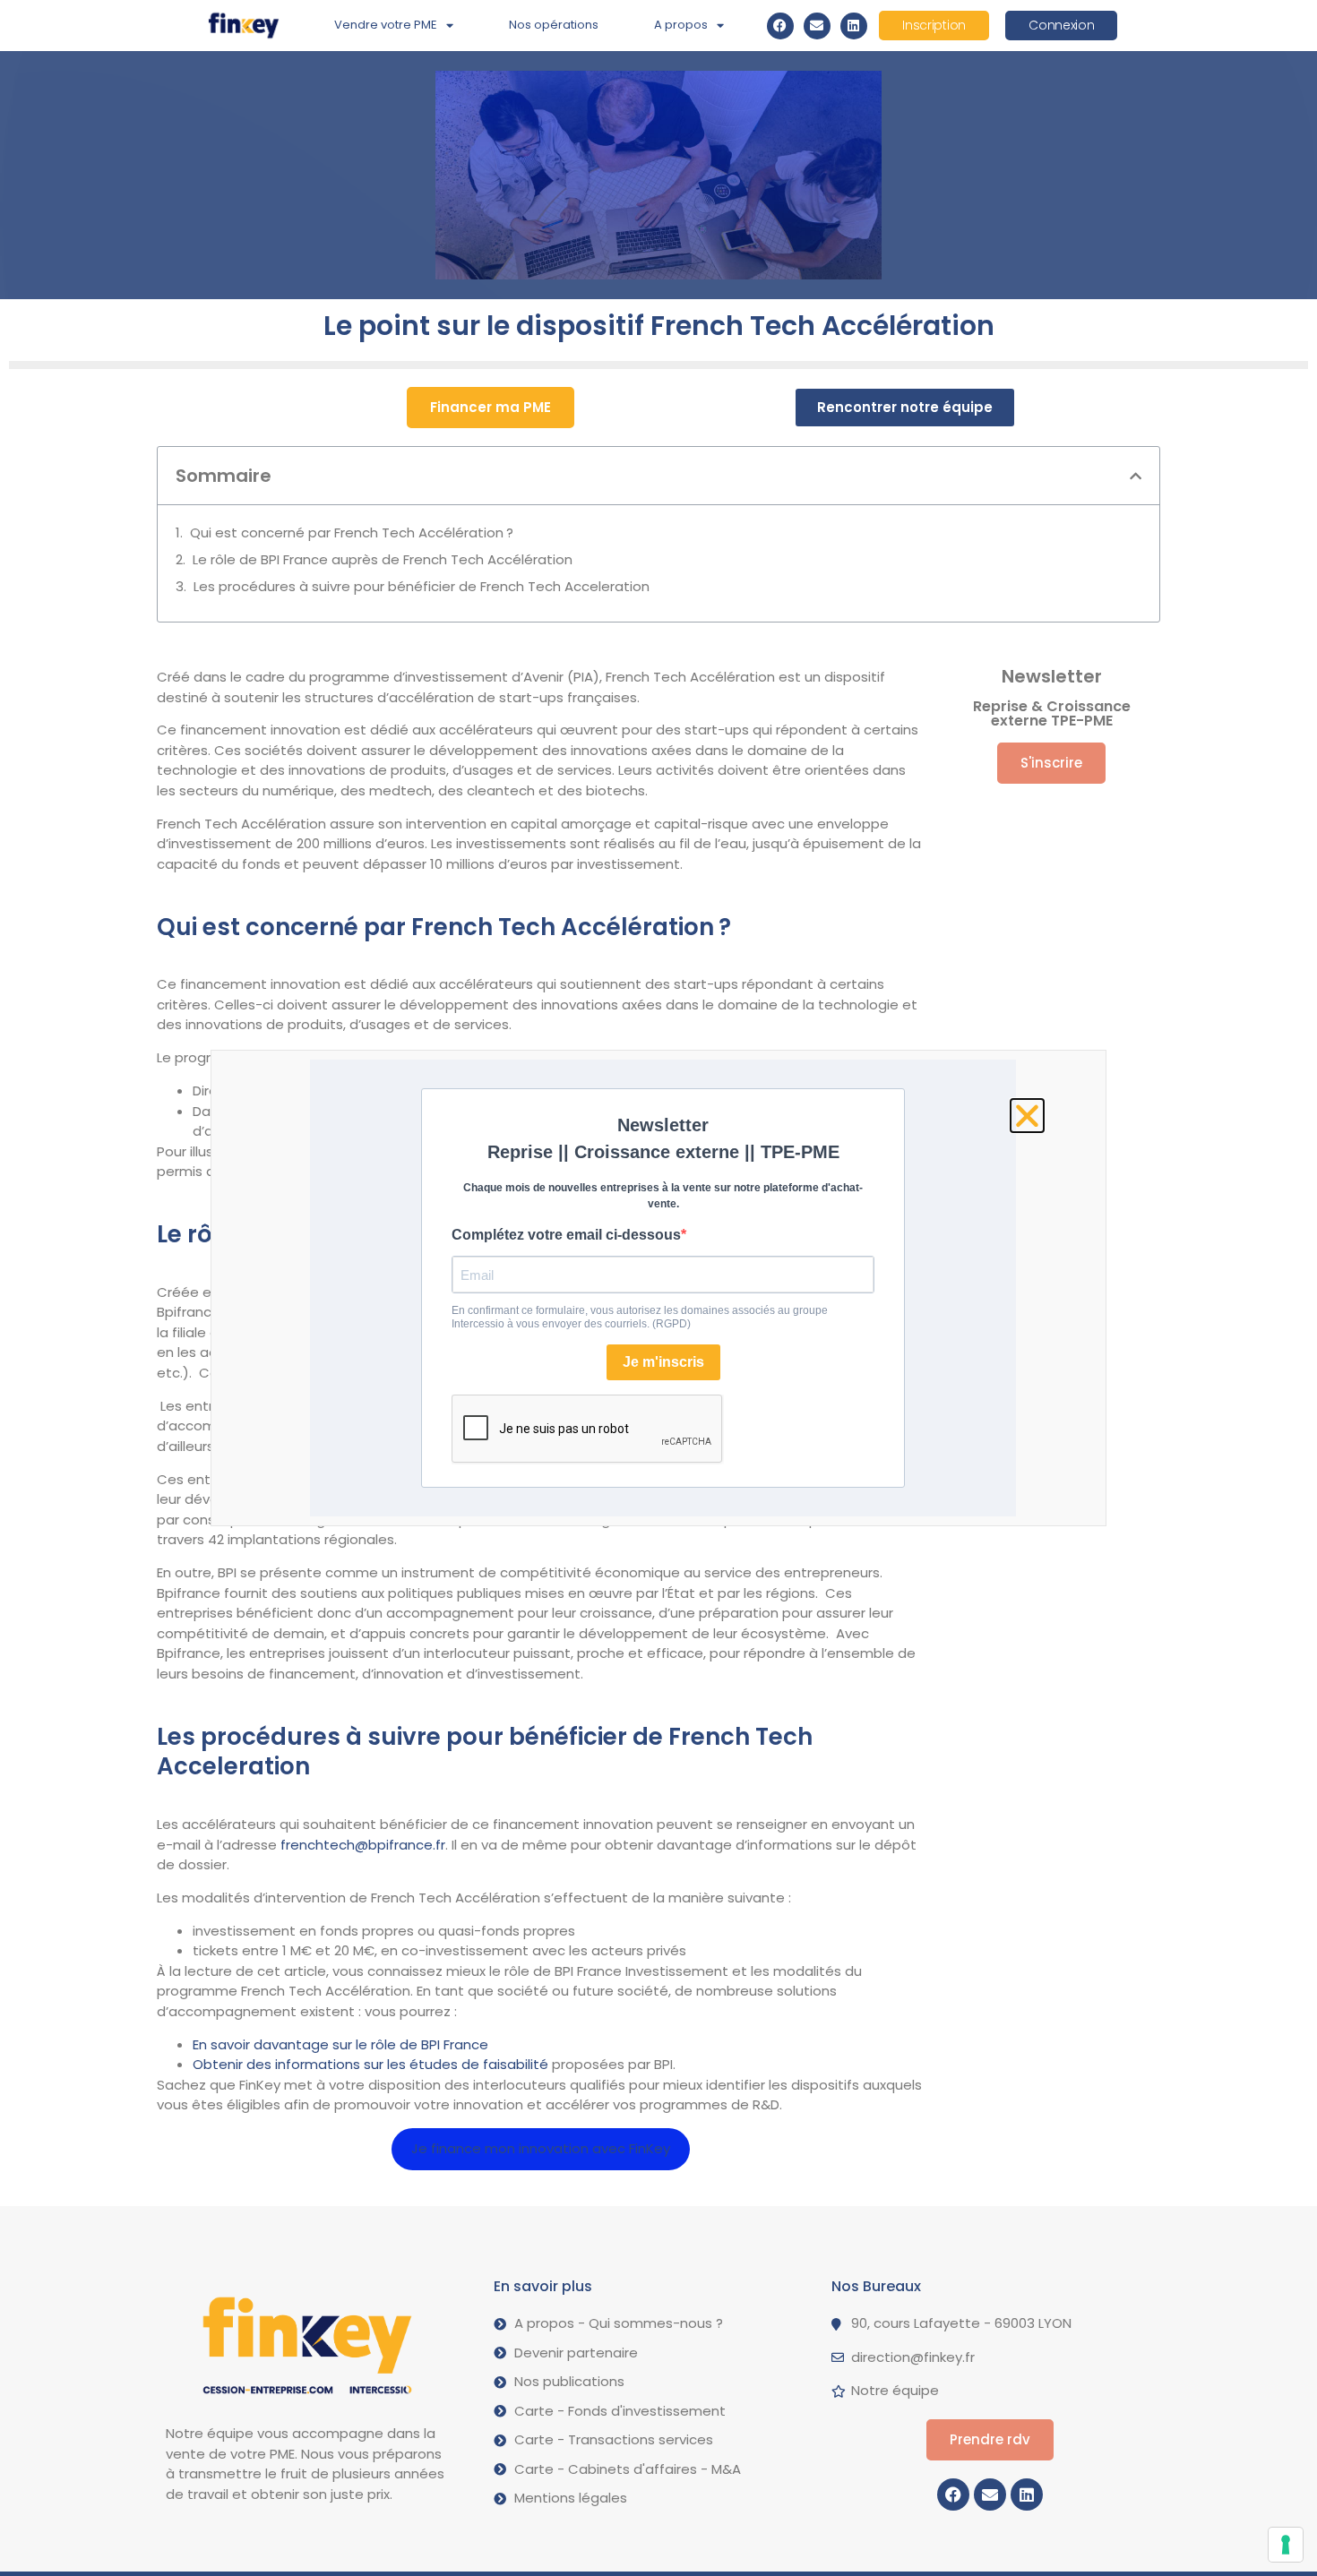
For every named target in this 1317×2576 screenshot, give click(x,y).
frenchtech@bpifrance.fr (363, 1845)
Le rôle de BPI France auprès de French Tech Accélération (384, 559)
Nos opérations (554, 25)
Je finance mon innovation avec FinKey (541, 2148)
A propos (681, 25)
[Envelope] (817, 26)
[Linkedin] (854, 26)
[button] (1136, 476)
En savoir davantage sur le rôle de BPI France (340, 2044)
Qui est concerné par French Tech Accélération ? (352, 532)
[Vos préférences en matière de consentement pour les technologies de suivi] (1286, 2545)
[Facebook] (780, 26)
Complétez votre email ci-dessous (566, 1235)
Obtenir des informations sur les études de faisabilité (370, 2064)
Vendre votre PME (386, 25)
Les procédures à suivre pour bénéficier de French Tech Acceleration (423, 586)
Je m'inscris (663, 1362)
